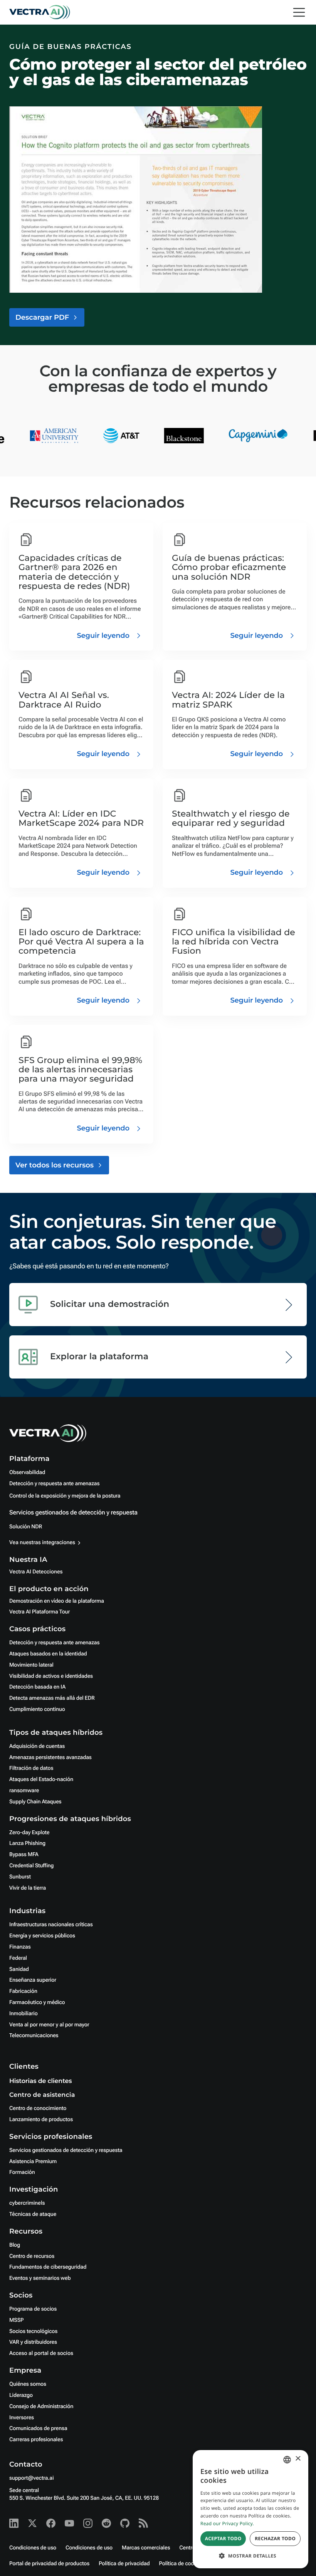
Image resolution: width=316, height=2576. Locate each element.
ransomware (24, 1791)
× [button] (298, 2459)
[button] (250, 2556)
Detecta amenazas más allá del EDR (52, 1698)
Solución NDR (26, 1527)
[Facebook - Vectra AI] (51, 2523)
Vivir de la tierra (28, 1888)
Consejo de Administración (41, 2407)
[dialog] (250, 2509)
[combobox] (287, 2460)
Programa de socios (33, 2309)
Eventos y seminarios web (40, 2278)
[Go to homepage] (40, 12)
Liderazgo (21, 2395)
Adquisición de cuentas (37, 1746)
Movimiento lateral (31, 1665)
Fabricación (23, 1991)
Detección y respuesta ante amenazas (54, 1484)
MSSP (16, 2320)
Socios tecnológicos (33, 2331)
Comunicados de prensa (38, 2428)
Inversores (22, 2418)
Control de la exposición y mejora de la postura (65, 1496)
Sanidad (19, 1969)
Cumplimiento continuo (37, 1709)
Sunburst (20, 1877)
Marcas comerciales (146, 2548)
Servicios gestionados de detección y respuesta (73, 1512)
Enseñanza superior (33, 1980)
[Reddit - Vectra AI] (106, 2523)
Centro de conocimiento (38, 2108)
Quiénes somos (28, 2384)
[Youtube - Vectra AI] (69, 2523)
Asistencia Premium (33, 2162)
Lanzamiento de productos (41, 2120)
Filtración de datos (31, 1768)
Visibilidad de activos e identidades (51, 1676)
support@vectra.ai (31, 2478)
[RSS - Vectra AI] (143, 2523)
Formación (22, 2172)
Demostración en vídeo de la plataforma (57, 1601)
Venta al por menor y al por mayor (49, 2025)
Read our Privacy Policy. (227, 2523)
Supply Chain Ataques (35, 1802)
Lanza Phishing (27, 1843)
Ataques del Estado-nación (41, 1779)
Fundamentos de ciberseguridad (48, 2267)
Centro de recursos (32, 2256)
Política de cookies (182, 2564)
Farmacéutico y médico (37, 2002)
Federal (18, 1958)
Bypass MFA (24, 1855)
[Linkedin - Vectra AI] (14, 2523)
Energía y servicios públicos (42, 1936)
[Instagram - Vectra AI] (88, 2523)
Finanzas (20, 1947)
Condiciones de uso (33, 2548)
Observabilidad (27, 1472)
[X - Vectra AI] (32, 2523)
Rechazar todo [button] (275, 2538)
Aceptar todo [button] (223, 2538)
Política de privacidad (124, 2564)
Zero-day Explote (29, 1833)
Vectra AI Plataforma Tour (39, 1612)
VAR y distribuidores (33, 2342)
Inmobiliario (24, 2014)
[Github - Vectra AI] (125, 2523)
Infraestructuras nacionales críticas (51, 1925)
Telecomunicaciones (34, 2036)
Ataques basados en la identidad (48, 1654)
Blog (15, 2245)
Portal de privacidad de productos (49, 2564)
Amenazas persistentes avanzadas (50, 1758)
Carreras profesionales (36, 2440)
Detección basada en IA (37, 1687)
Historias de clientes (40, 2081)
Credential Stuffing (31, 1866)
